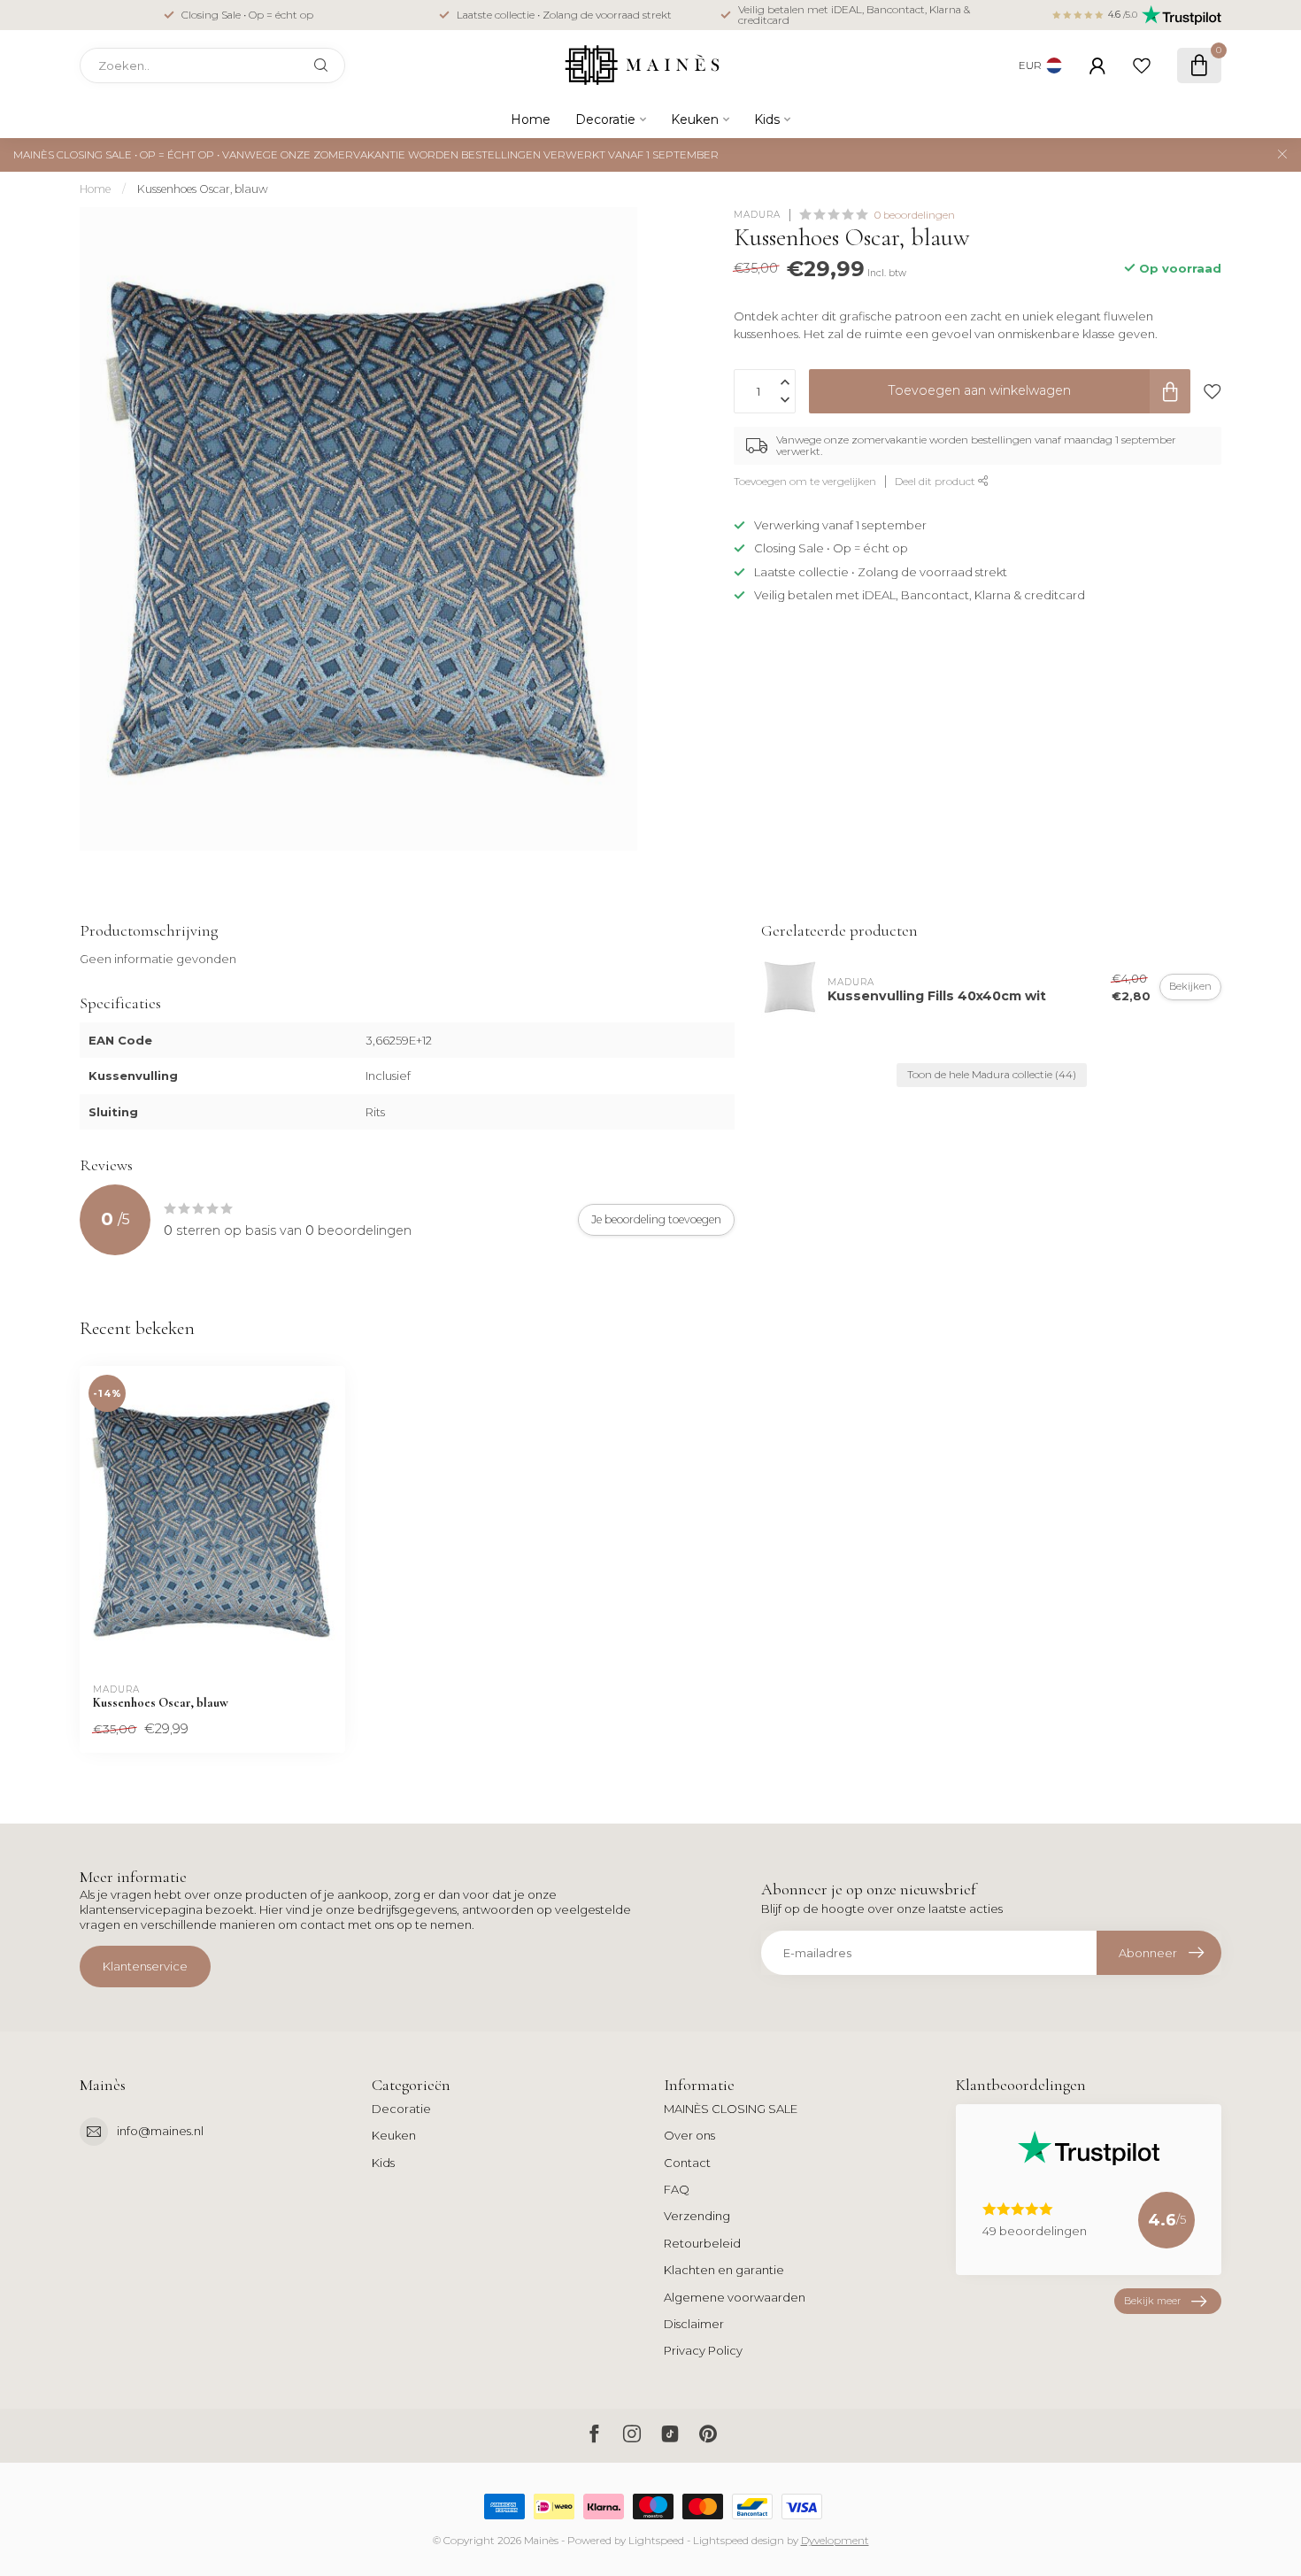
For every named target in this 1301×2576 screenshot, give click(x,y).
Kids (767, 120)
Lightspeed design (739, 2541)
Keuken (695, 120)
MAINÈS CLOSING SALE (731, 2109)
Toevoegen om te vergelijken (805, 482)
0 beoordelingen (915, 215)
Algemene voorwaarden (735, 2297)
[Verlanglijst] (1142, 66)
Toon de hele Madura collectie (992, 1075)
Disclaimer (694, 2324)
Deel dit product (936, 482)
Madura (757, 215)
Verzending (697, 2216)
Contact (687, 2163)
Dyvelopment (835, 2541)
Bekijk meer (1152, 2301)
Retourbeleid (702, 2243)
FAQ (677, 2189)
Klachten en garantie (724, 2270)
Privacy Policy (703, 2350)
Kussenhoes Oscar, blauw (203, 189)
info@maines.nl (160, 2131)
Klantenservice (145, 1966)
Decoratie (605, 120)
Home (531, 120)
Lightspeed (656, 2541)
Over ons (689, 2135)
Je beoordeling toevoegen (656, 1219)
